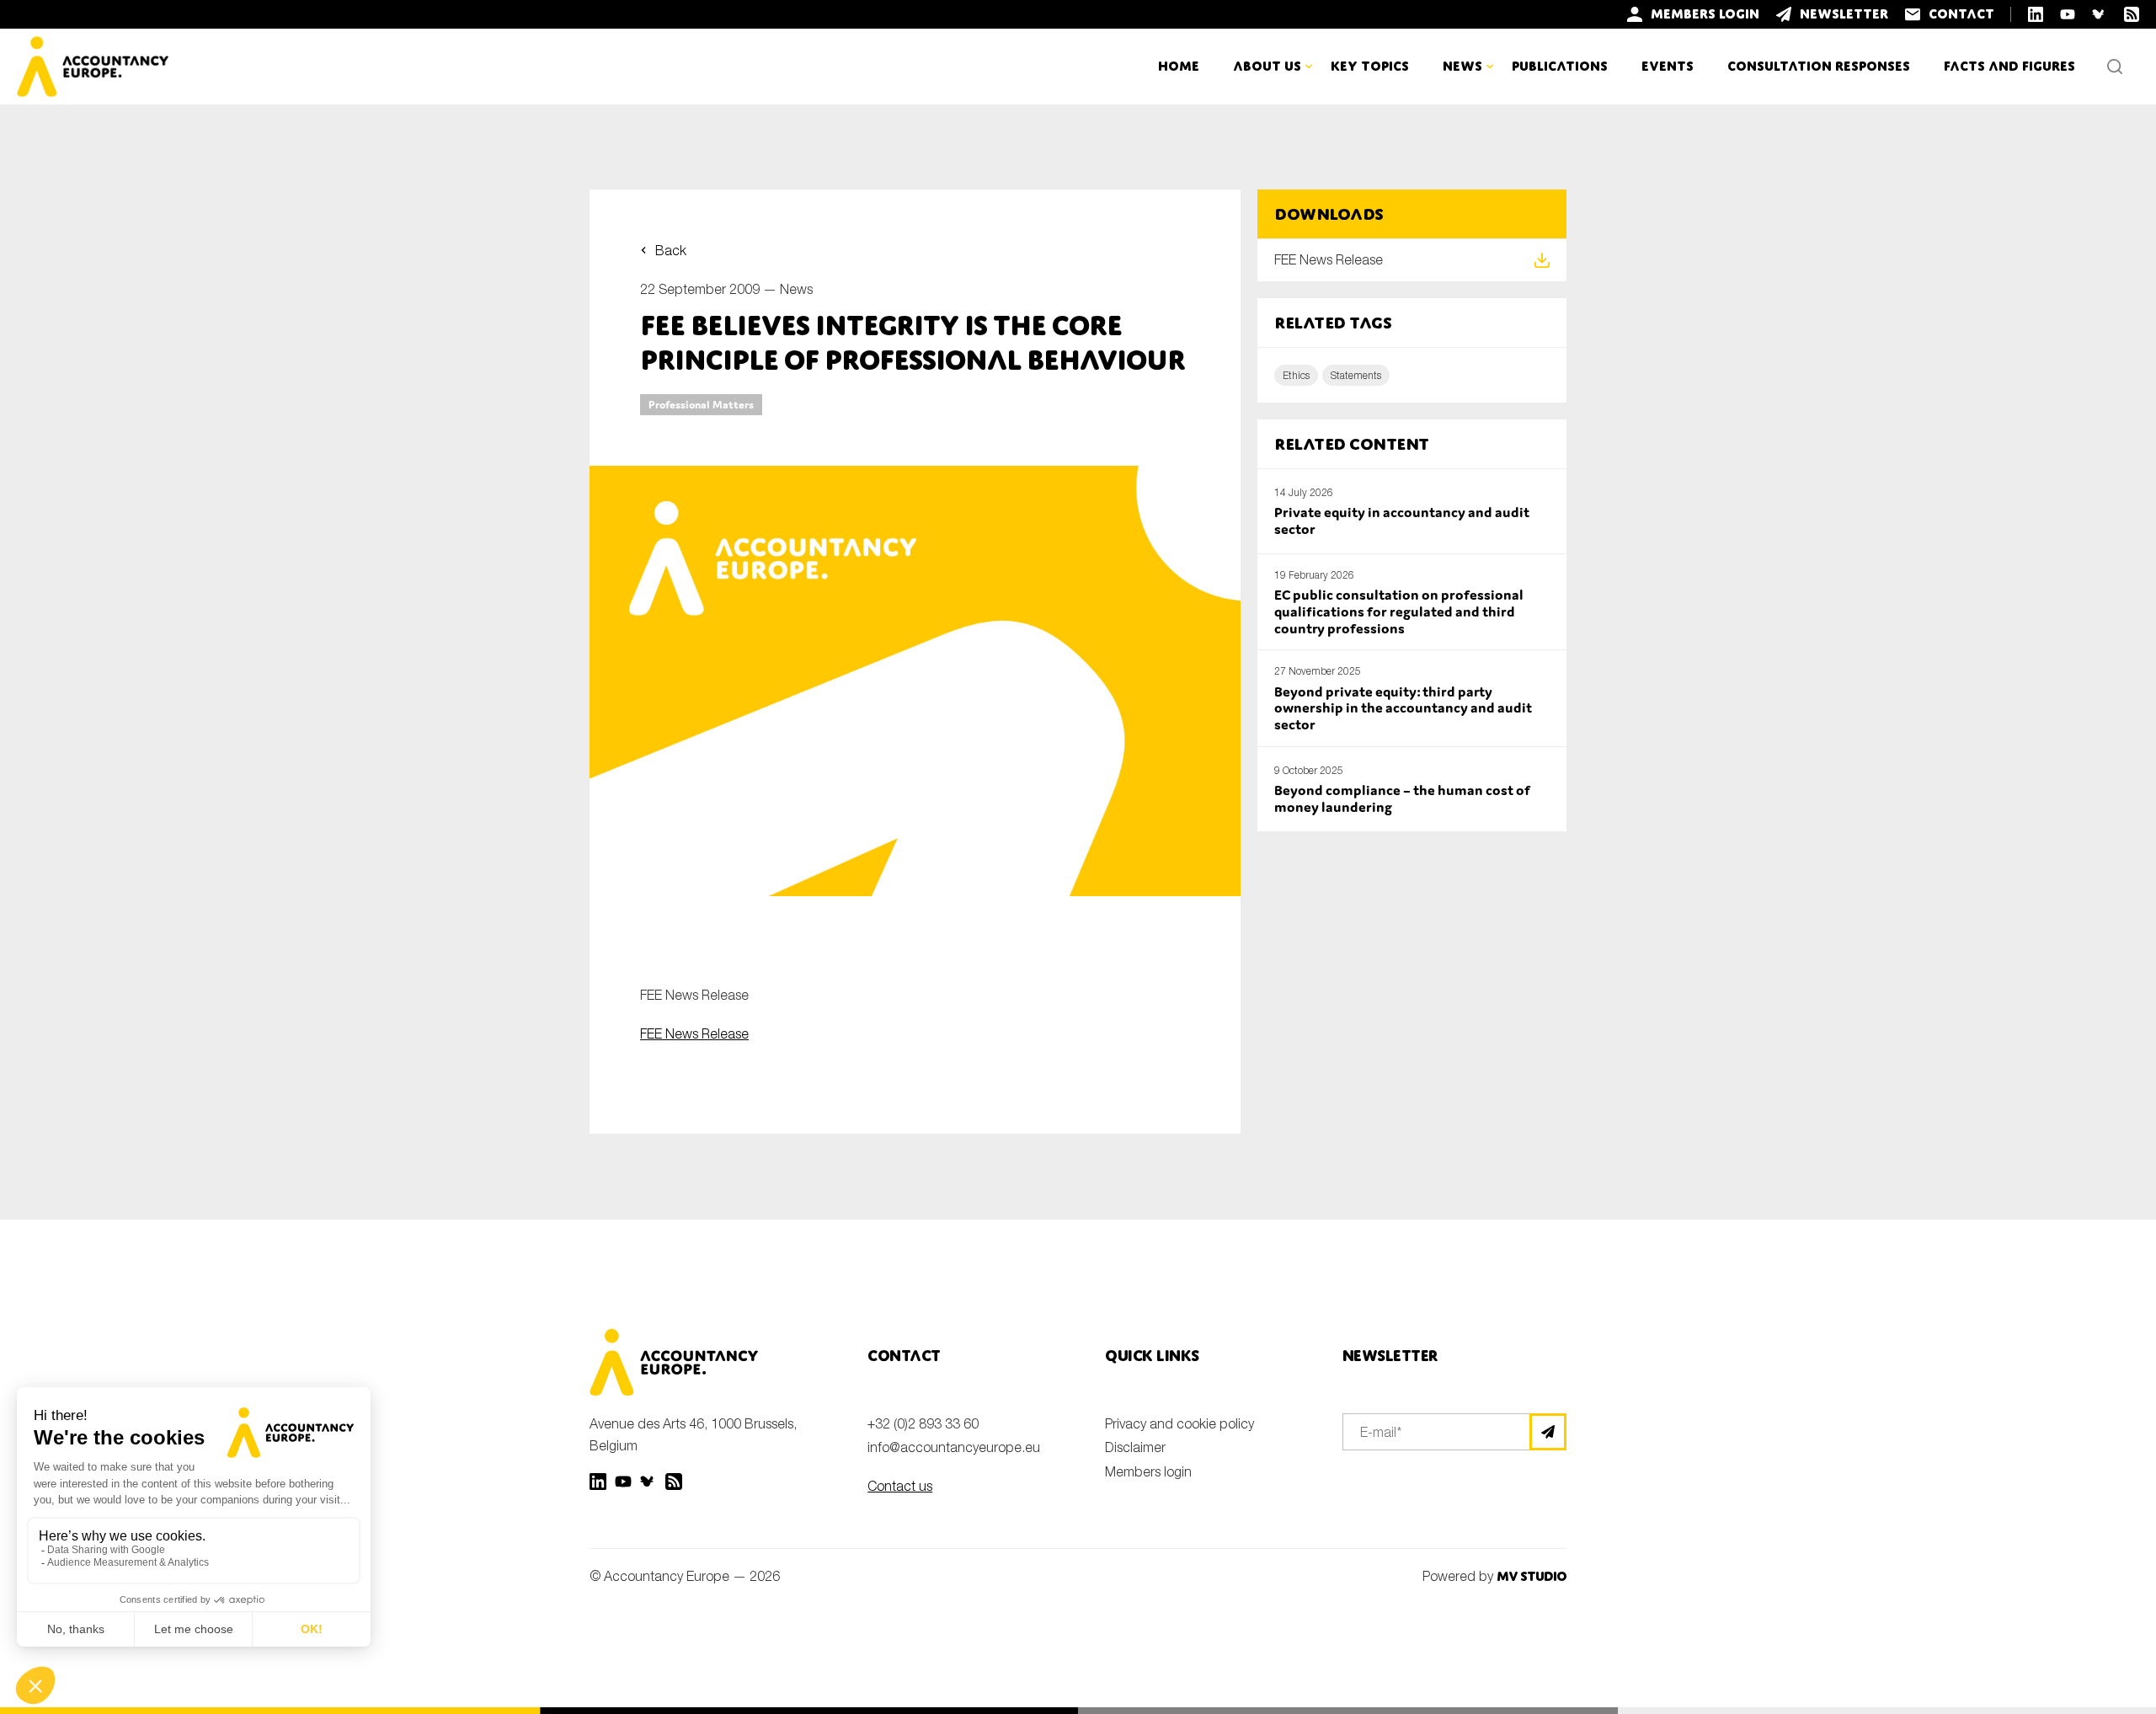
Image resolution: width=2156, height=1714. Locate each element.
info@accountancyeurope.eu (954, 1447)
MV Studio (1532, 1576)
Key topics (1370, 66)
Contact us (900, 1486)
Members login (1148, 1471)
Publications (1560, 66)
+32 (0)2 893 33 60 (923, 1423)
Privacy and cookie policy (1179, 1423)
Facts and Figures (2009, 66)
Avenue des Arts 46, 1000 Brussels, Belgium (693, 1434)
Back (671, 250)
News (796, 289)
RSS (674, 1482)
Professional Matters (701, 405)
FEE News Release (694, 1033)
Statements (1356, 375)
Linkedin (598, 1482)
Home (1179, 66)
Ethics (1296, 375)
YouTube (623, 1482)
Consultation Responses (1819, 66)
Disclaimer (1135, 1447)
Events (1668, 66)
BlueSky (648, 1482)
